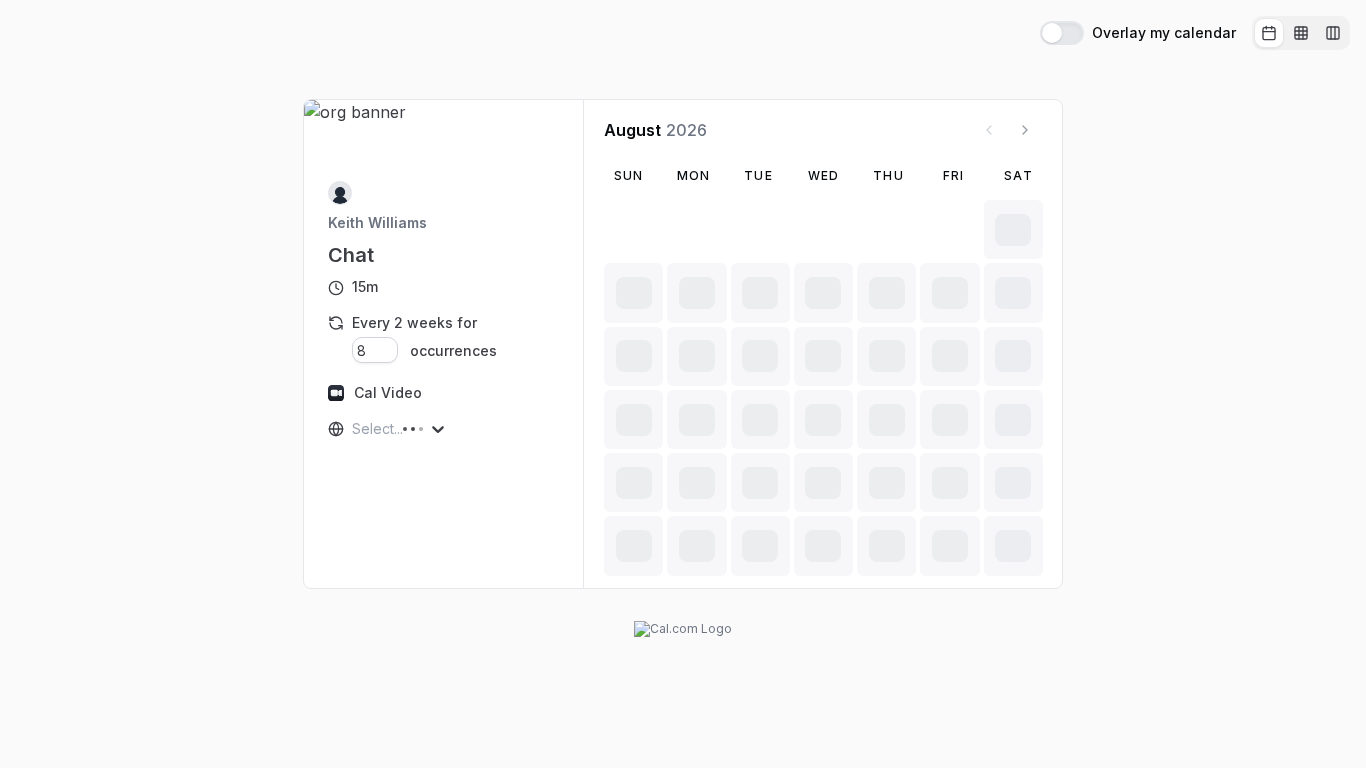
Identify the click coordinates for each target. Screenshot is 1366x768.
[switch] (1062, 33)
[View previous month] (989, 130)
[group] (1301, 33)
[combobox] (354, 429)
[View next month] (1025, 130)
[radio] (1269, 33)
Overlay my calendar (1164, 33)
